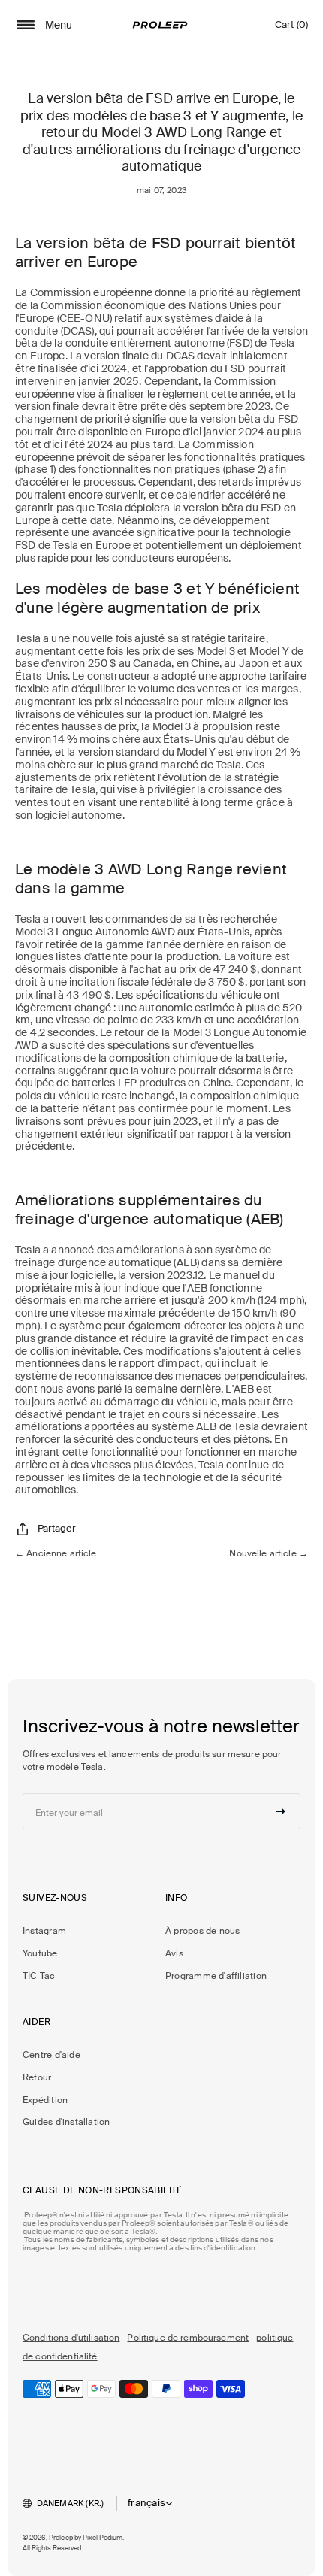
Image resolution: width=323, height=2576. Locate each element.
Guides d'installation (66, 2122)
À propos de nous (202, 1931)
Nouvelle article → (269, 1553)
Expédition (45, 2100)
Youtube (40, 1953)
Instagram (44, 1931)
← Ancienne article (56, 1553)
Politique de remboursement (188, 2338)
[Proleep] (160, 25)
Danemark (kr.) (71, 2503)
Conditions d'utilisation (71, 2338)
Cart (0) (291, 28)
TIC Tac (39, 1976)
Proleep (61, 2538)
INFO (177, 1898)
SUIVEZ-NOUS (55, 1898)
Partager (57, 1528)
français (146, 2503)
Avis (174, 1953)
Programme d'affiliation (216, 1976)
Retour (37, 2077)
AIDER (36, 2022)
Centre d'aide (51, 2055)
